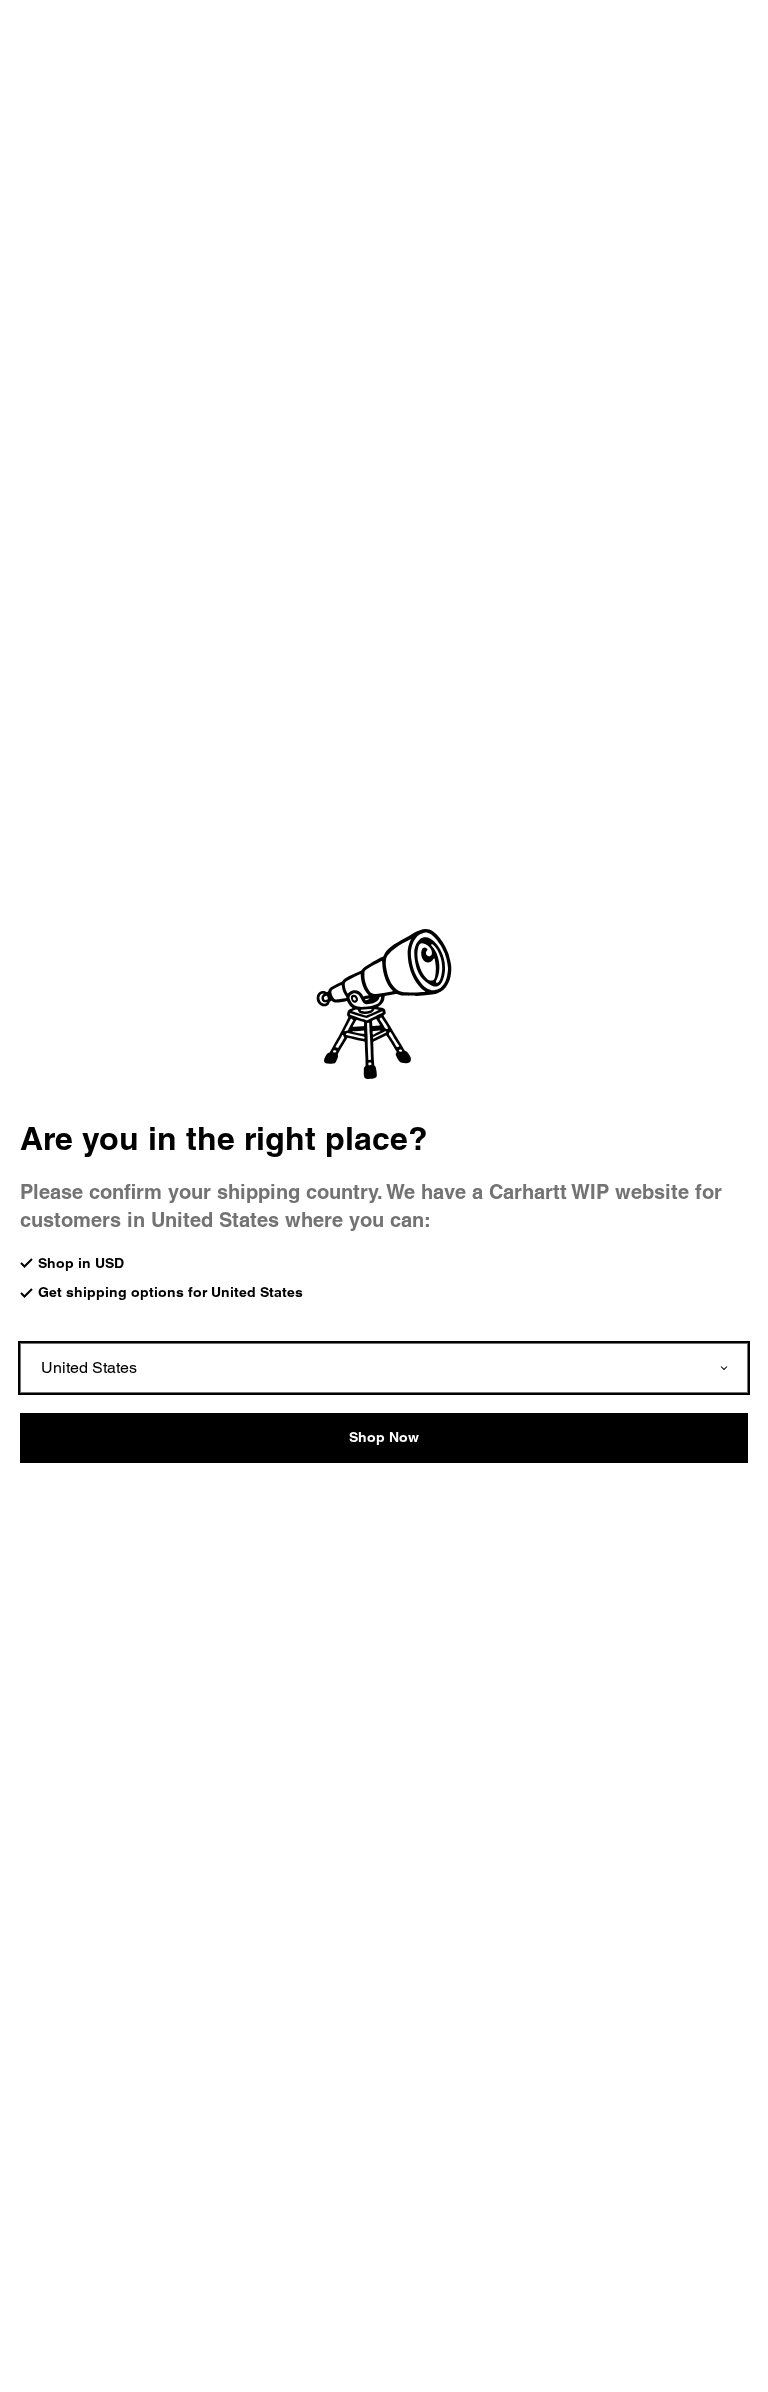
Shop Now (384, 1437)
